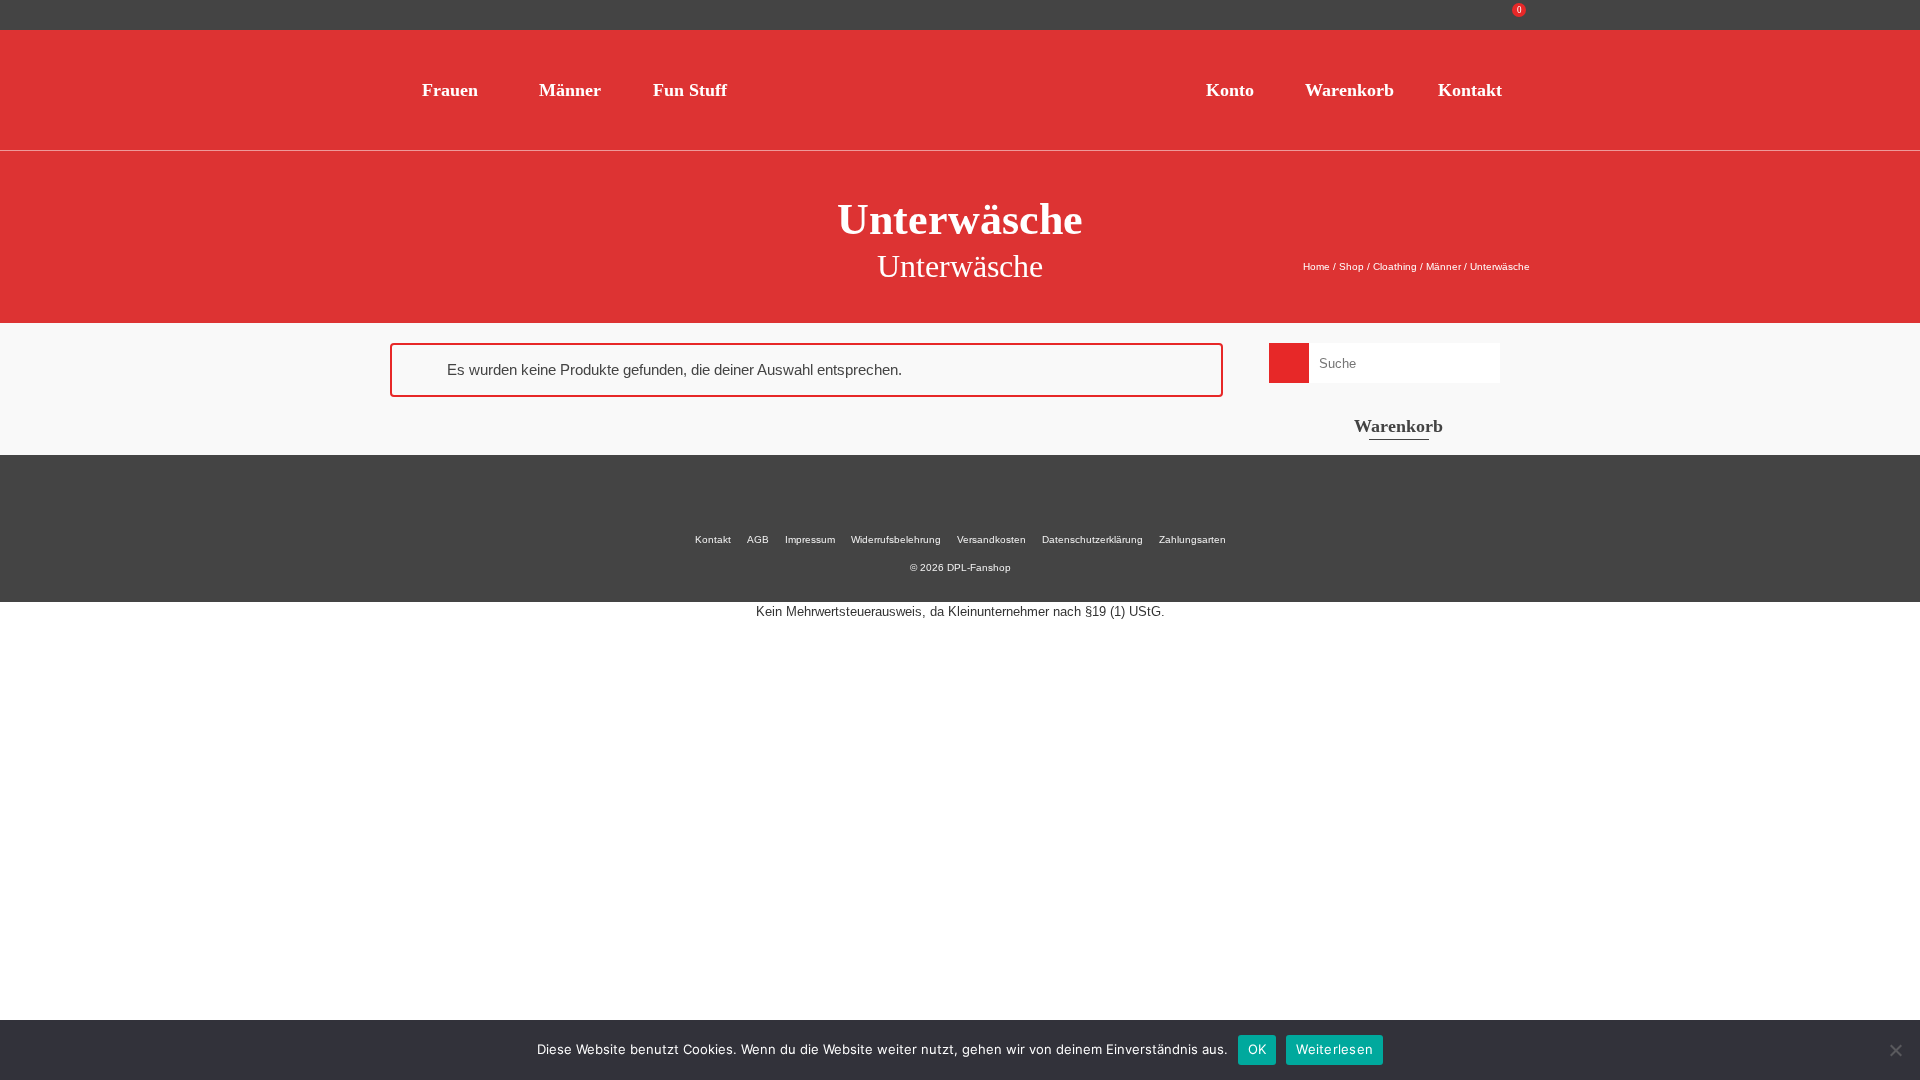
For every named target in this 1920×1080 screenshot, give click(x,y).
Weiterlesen (1334, 1049)
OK (1257, 1049)
